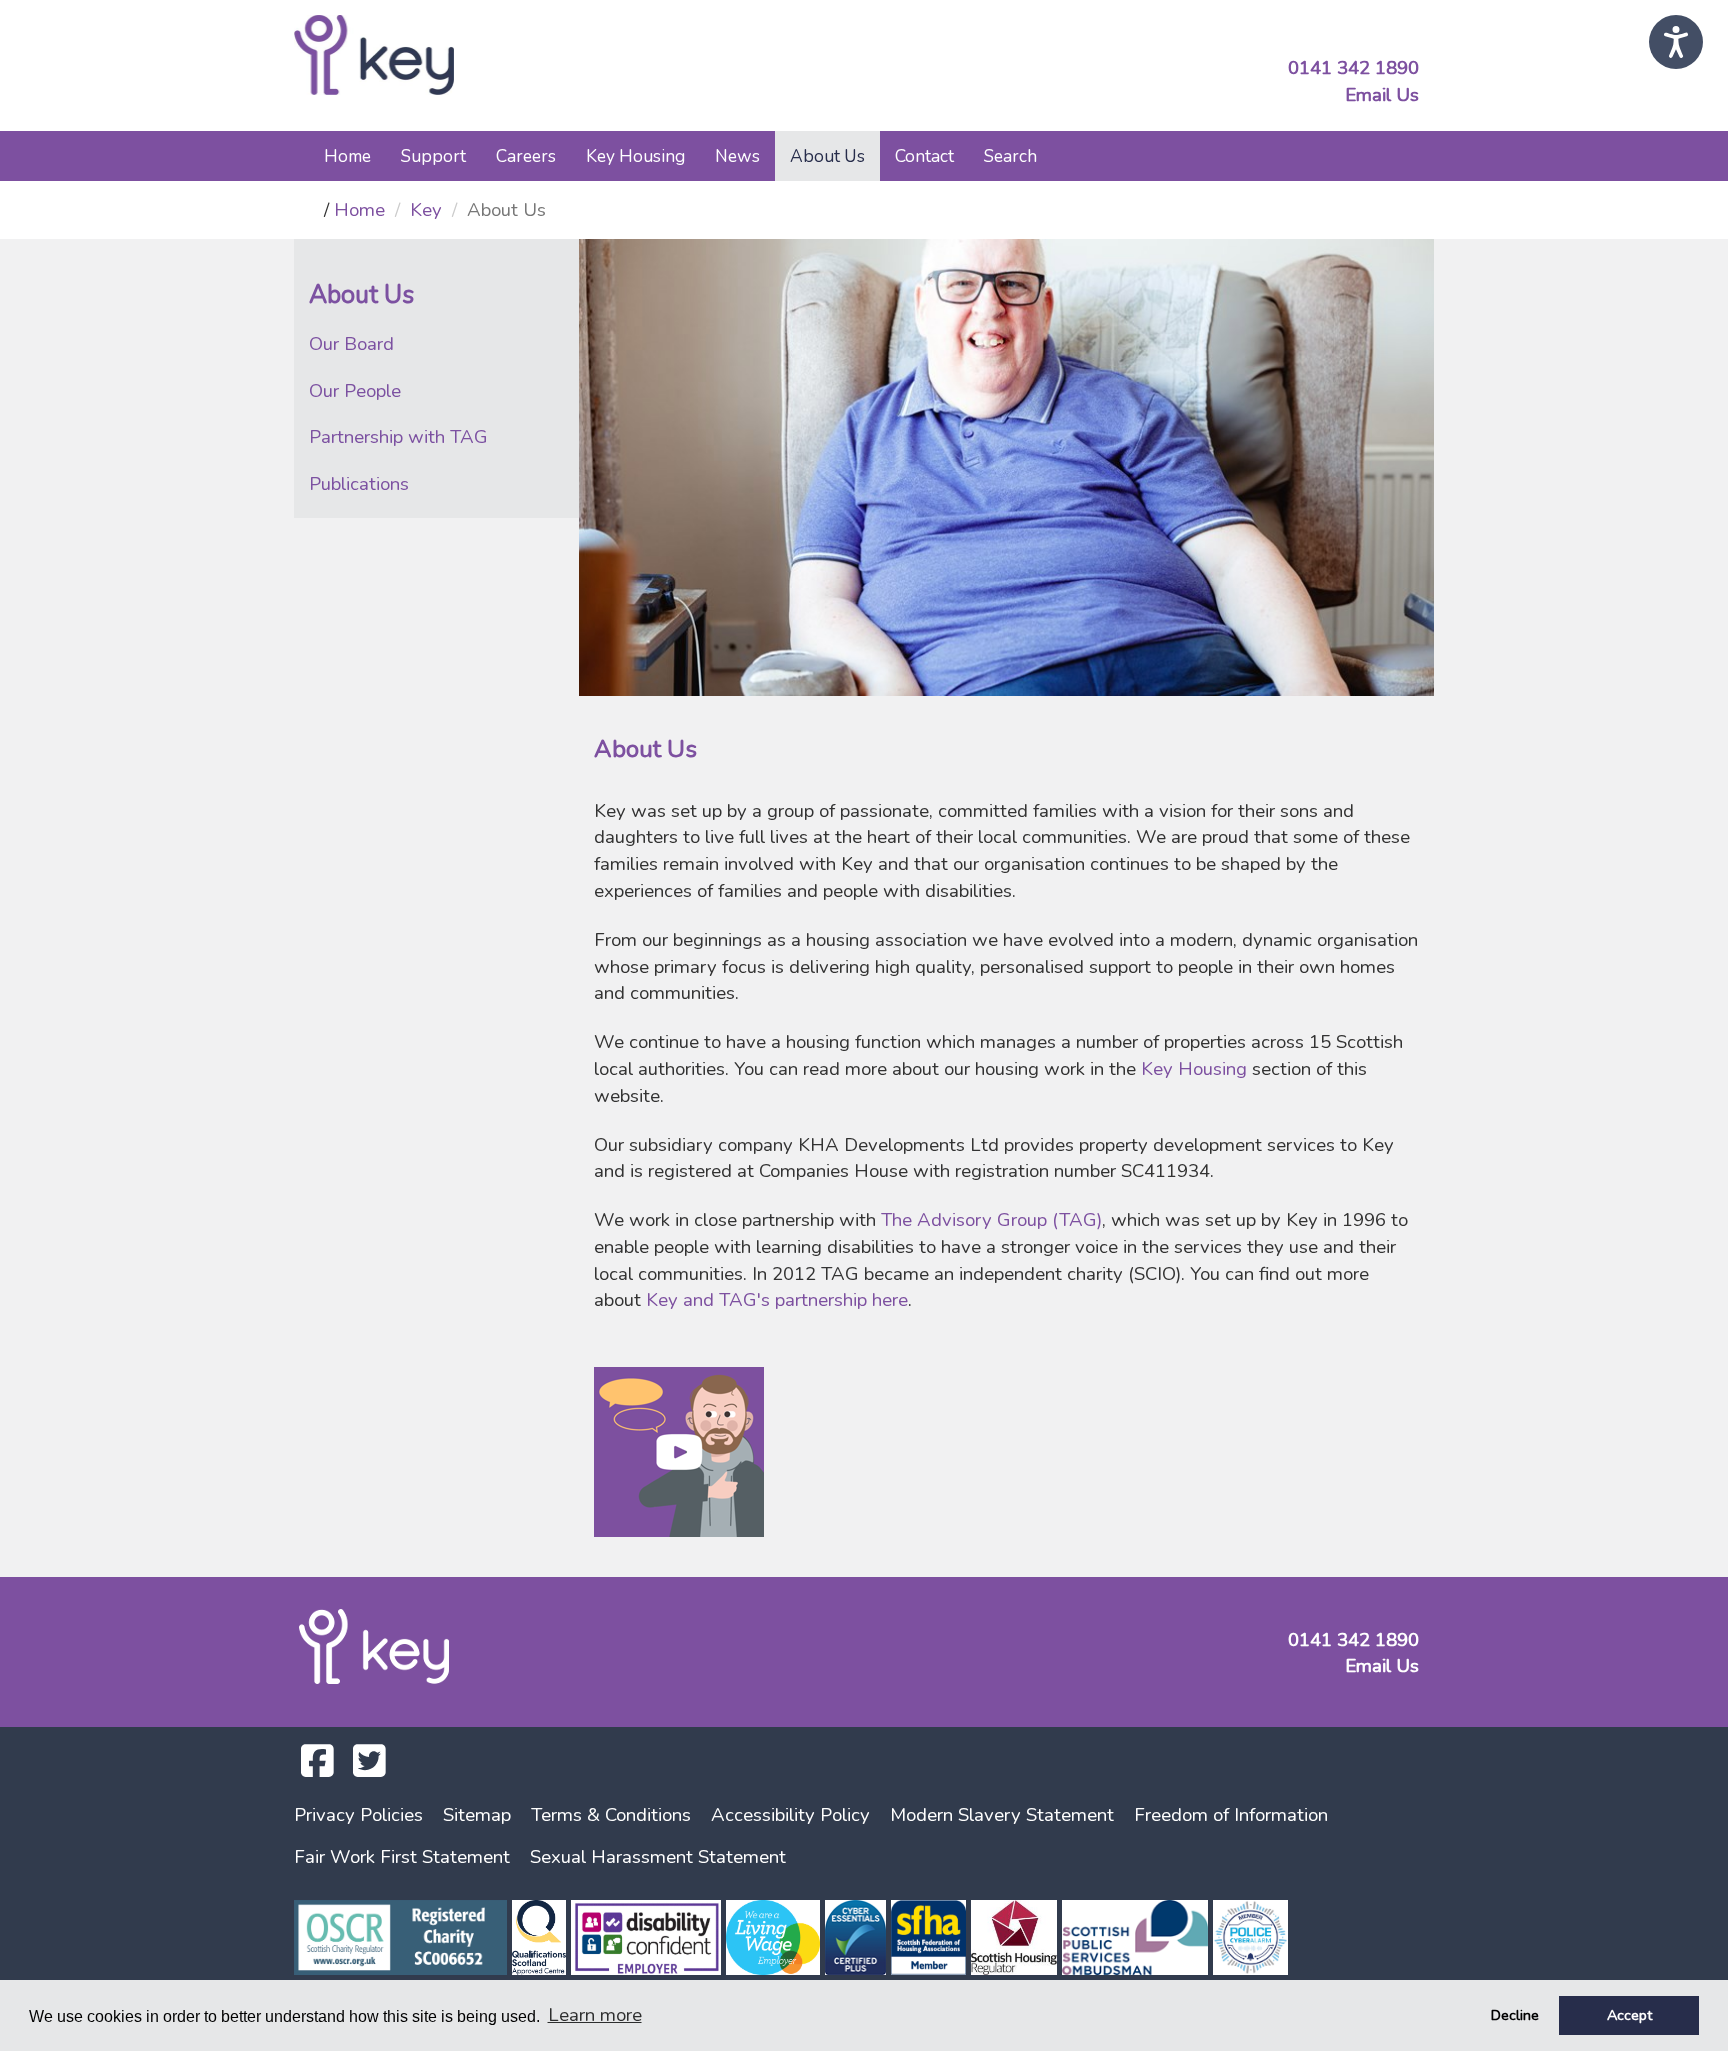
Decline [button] (1515, 2015)
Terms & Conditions (611, 1815)
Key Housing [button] (635, 156)
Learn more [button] (595, 2015)
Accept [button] (1629, 2015)
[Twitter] (369, 1768)
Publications (359, 484)
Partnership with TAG (398, 437)
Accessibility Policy (790, 1815)
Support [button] (433, 156)
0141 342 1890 (1353, 68)
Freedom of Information (1231, 1815)
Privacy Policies (358, 1815)
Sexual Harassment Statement (658, 1857)
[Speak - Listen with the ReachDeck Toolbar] (1676, 42)
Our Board (351, 344)
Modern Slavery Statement (1002, 1815)
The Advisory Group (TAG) (991, 1220)
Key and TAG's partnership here (777, 1300)
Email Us (1382, 95)
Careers (526, 156)
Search (1010, 156)
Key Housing (1196, 1069)
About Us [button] (827, 156)
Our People (355, 391)
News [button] (737, 156)
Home (347, 156)
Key (426, 210)
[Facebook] (317, 1768)
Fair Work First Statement (402, 1857)
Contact (924, 156)
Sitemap (477, 1815)
